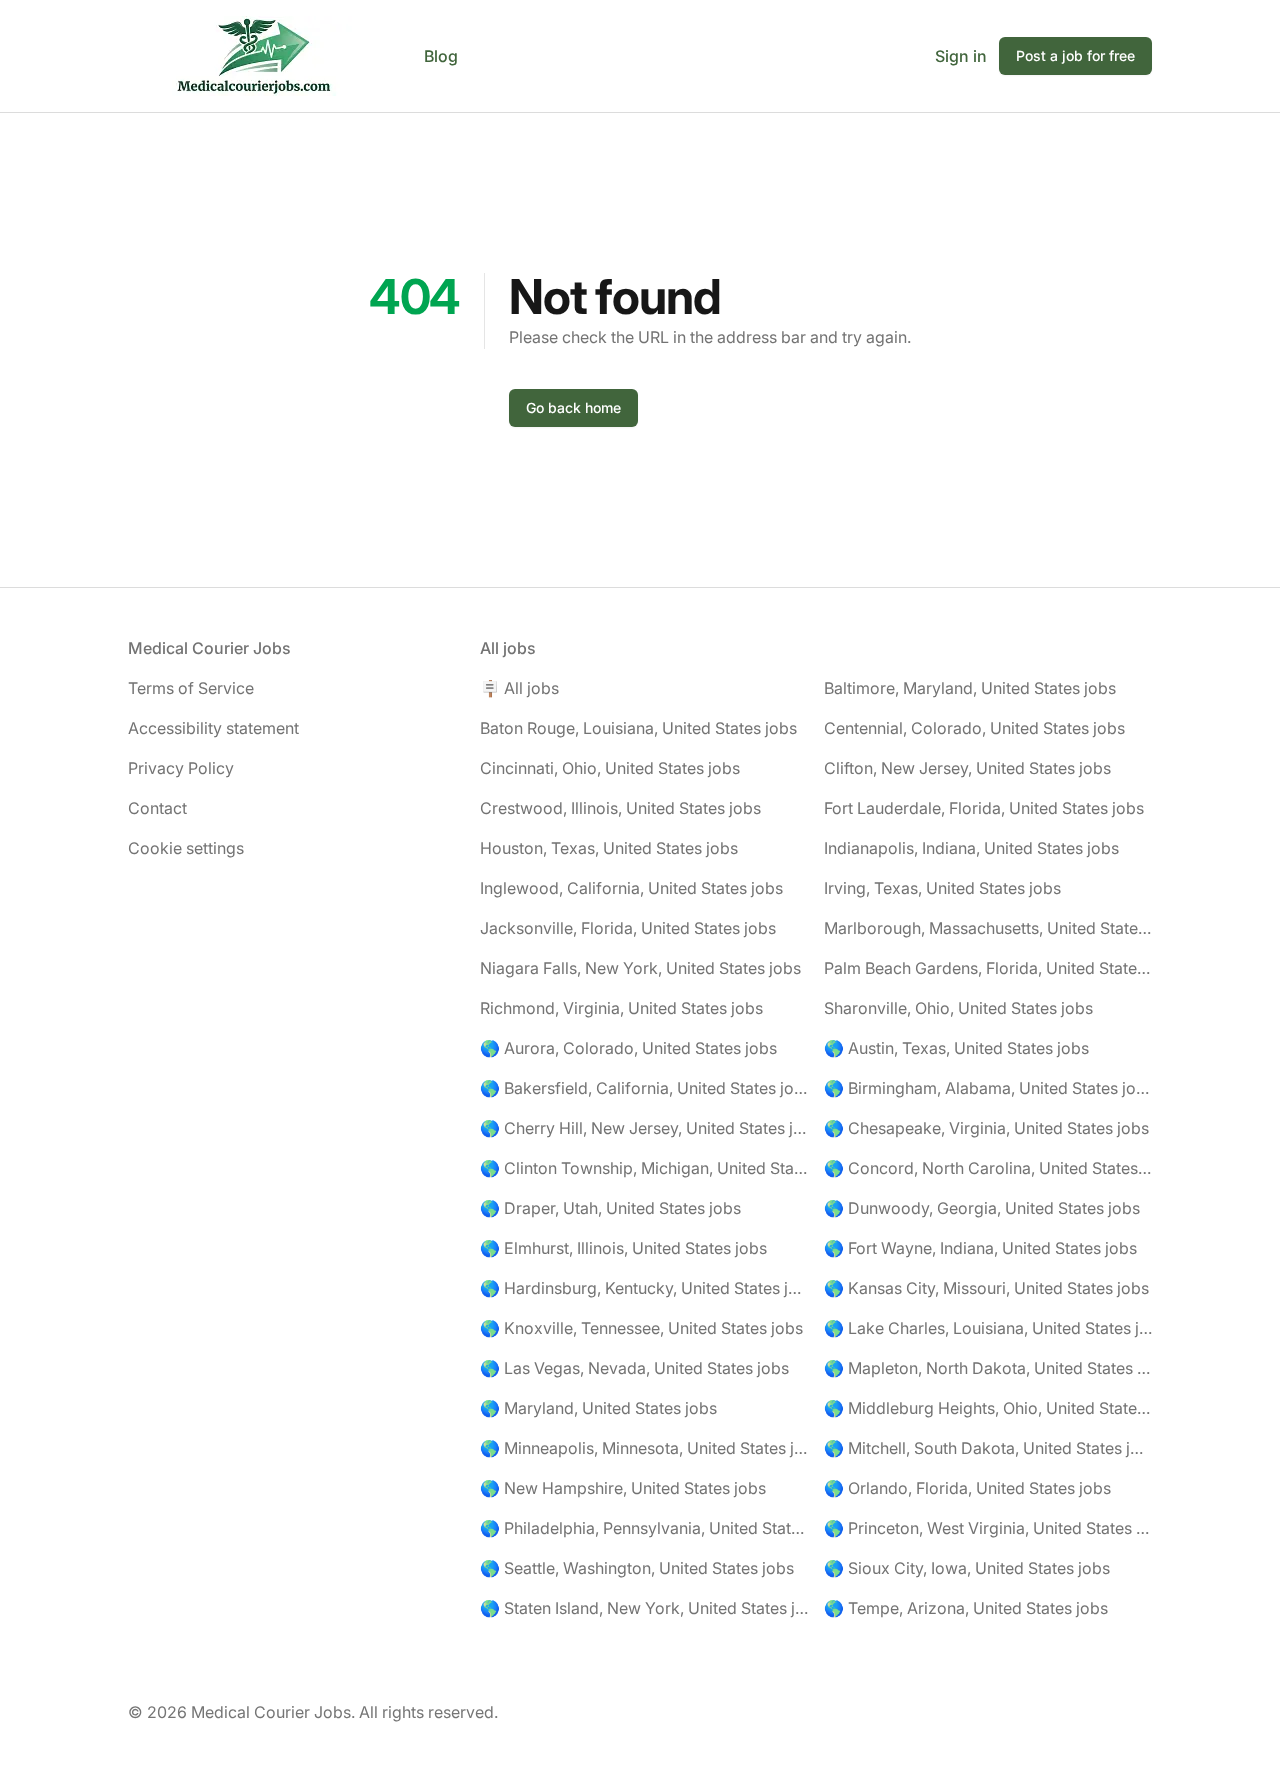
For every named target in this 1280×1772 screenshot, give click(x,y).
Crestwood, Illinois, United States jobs (620, 808)
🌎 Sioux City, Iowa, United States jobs (967, 1568)
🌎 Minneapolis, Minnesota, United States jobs (644, 1448)
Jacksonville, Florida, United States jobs (628, 928)
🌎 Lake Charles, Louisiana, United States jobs (988, 1328)
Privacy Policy (181, 768)
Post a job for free (1075, 55)
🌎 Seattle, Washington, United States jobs (637, 1568)
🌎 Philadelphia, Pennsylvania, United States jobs (644, 1528)
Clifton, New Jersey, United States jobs (967, 768)
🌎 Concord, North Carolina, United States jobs (988, 1168)
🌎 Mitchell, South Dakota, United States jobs (988, 1448)
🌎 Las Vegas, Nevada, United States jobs (634, 1368)
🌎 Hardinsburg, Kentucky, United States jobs (644, 1288)
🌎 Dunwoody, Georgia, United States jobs (982, 1208)
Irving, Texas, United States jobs (942, 888)
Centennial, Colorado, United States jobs (974, 728)
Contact (157, 808)
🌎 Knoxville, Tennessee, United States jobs (641, 1328)
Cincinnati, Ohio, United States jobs (610, 768)
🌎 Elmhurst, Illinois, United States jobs (623, 1248)
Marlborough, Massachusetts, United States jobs (988, 928)
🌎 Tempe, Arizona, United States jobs (966, 1608)
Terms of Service (191, 688)
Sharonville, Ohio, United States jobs (958, 1008)
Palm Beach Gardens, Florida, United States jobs (988, 968)
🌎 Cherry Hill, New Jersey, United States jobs (644, 1128)
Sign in (961, 56)
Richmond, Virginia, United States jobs (621, 1008)
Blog (441, 56)
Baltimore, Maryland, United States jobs (970, 688)
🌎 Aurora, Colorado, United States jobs (628, 1048)
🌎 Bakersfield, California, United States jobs (644, 1088)
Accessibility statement (213, 728)
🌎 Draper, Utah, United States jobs (610, 1208)
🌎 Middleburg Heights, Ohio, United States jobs (988, 1408)
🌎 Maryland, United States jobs (598, 1408)
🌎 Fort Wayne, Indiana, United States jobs (980, 1248)
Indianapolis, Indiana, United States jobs (971, 848)
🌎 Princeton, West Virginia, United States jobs (988, 1528)
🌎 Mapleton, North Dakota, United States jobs (988, 1368)
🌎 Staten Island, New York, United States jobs (644, 1608)
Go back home (573, 407)
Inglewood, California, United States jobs (631, 888)
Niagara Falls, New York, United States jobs (640, 968)
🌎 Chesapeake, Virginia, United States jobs (986, 1128)
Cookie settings (186, 848)
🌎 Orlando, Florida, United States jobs (967, 1488)
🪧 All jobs (519, 688)
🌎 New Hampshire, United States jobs (623, 1488)
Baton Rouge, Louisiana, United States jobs (638, 728)
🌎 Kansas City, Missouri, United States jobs (986, 1288)
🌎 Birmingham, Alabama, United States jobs (988, 1088)
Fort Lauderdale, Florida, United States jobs (984, 808)
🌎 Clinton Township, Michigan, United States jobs (644, 1168)
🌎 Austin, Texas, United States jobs (956, 1048)
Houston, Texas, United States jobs (609, 848)
